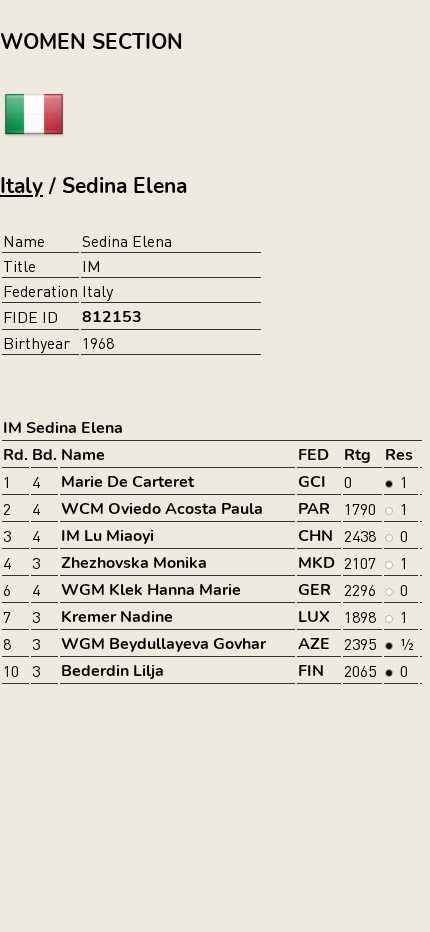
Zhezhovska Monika (134, 563)
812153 (112, 317)
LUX (314, 617)
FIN (311, 671)
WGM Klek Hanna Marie (151, 590)
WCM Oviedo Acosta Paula (162, 509)
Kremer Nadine (117, 617)
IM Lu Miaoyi (107, 536)
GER (314, 590)
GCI (312, 482)
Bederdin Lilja (112, 671)
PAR (314, 509)
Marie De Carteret (127, 482)
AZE (314, 644)
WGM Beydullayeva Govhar (163, 644)
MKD (316, 563)
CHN (315, 536)
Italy (21, 186)
